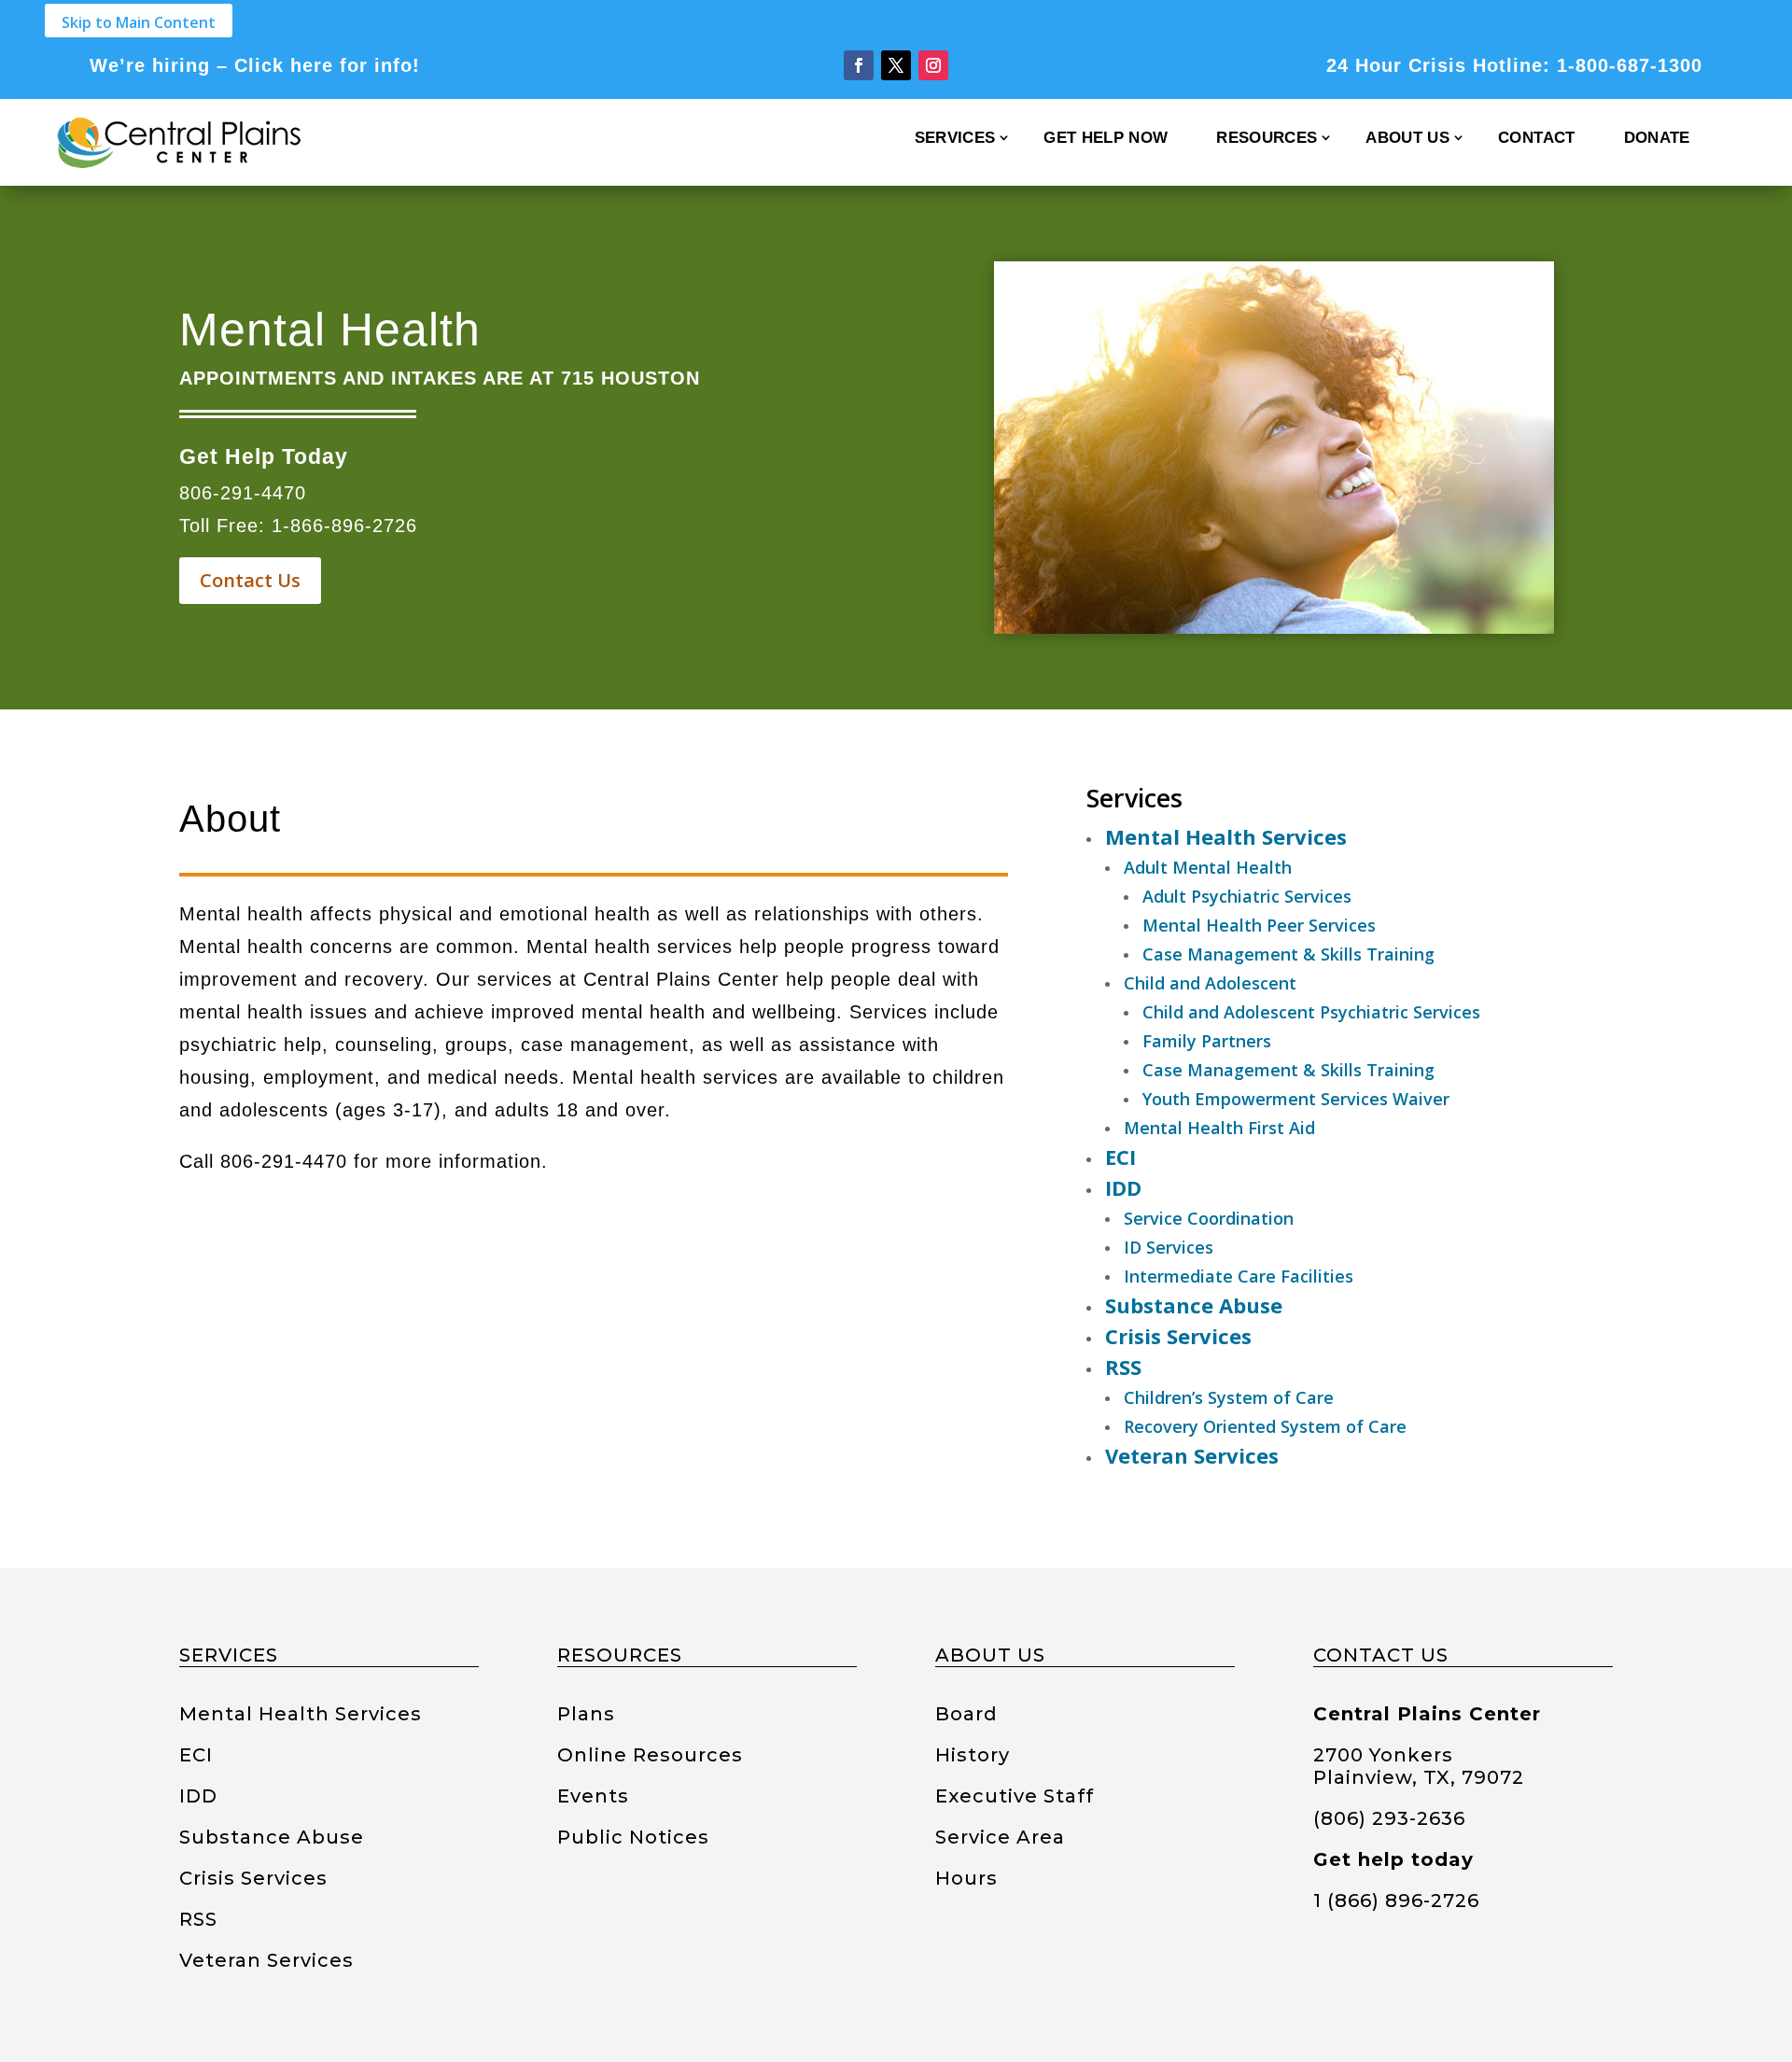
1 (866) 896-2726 (1396, 1901)
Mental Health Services (301, 1714)
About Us (1407, 138)
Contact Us (250, 580)
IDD (198, 1796)
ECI (196, 1755)
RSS (198, 1919)
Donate (1657, 138)
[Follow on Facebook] (859, 65)
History (973, 1755)
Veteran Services (266, 1960)
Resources (1267, 138)
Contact (1536, 138)
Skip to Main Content (139, 22)
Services (955, 138)
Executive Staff (1015, 1796)
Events (593, 1796)
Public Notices (633, 1837)
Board (966, 1714)
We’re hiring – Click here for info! (255, 65)
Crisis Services (253, 1878)
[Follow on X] (896, 65)
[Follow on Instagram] (933, 65)
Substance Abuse (272, 1837)
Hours (966, 1878)
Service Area (1000, 1837)
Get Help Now (1106, 138)
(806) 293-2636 (1389, 1818)
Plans (586, 1714)
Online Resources (650, 1755)
